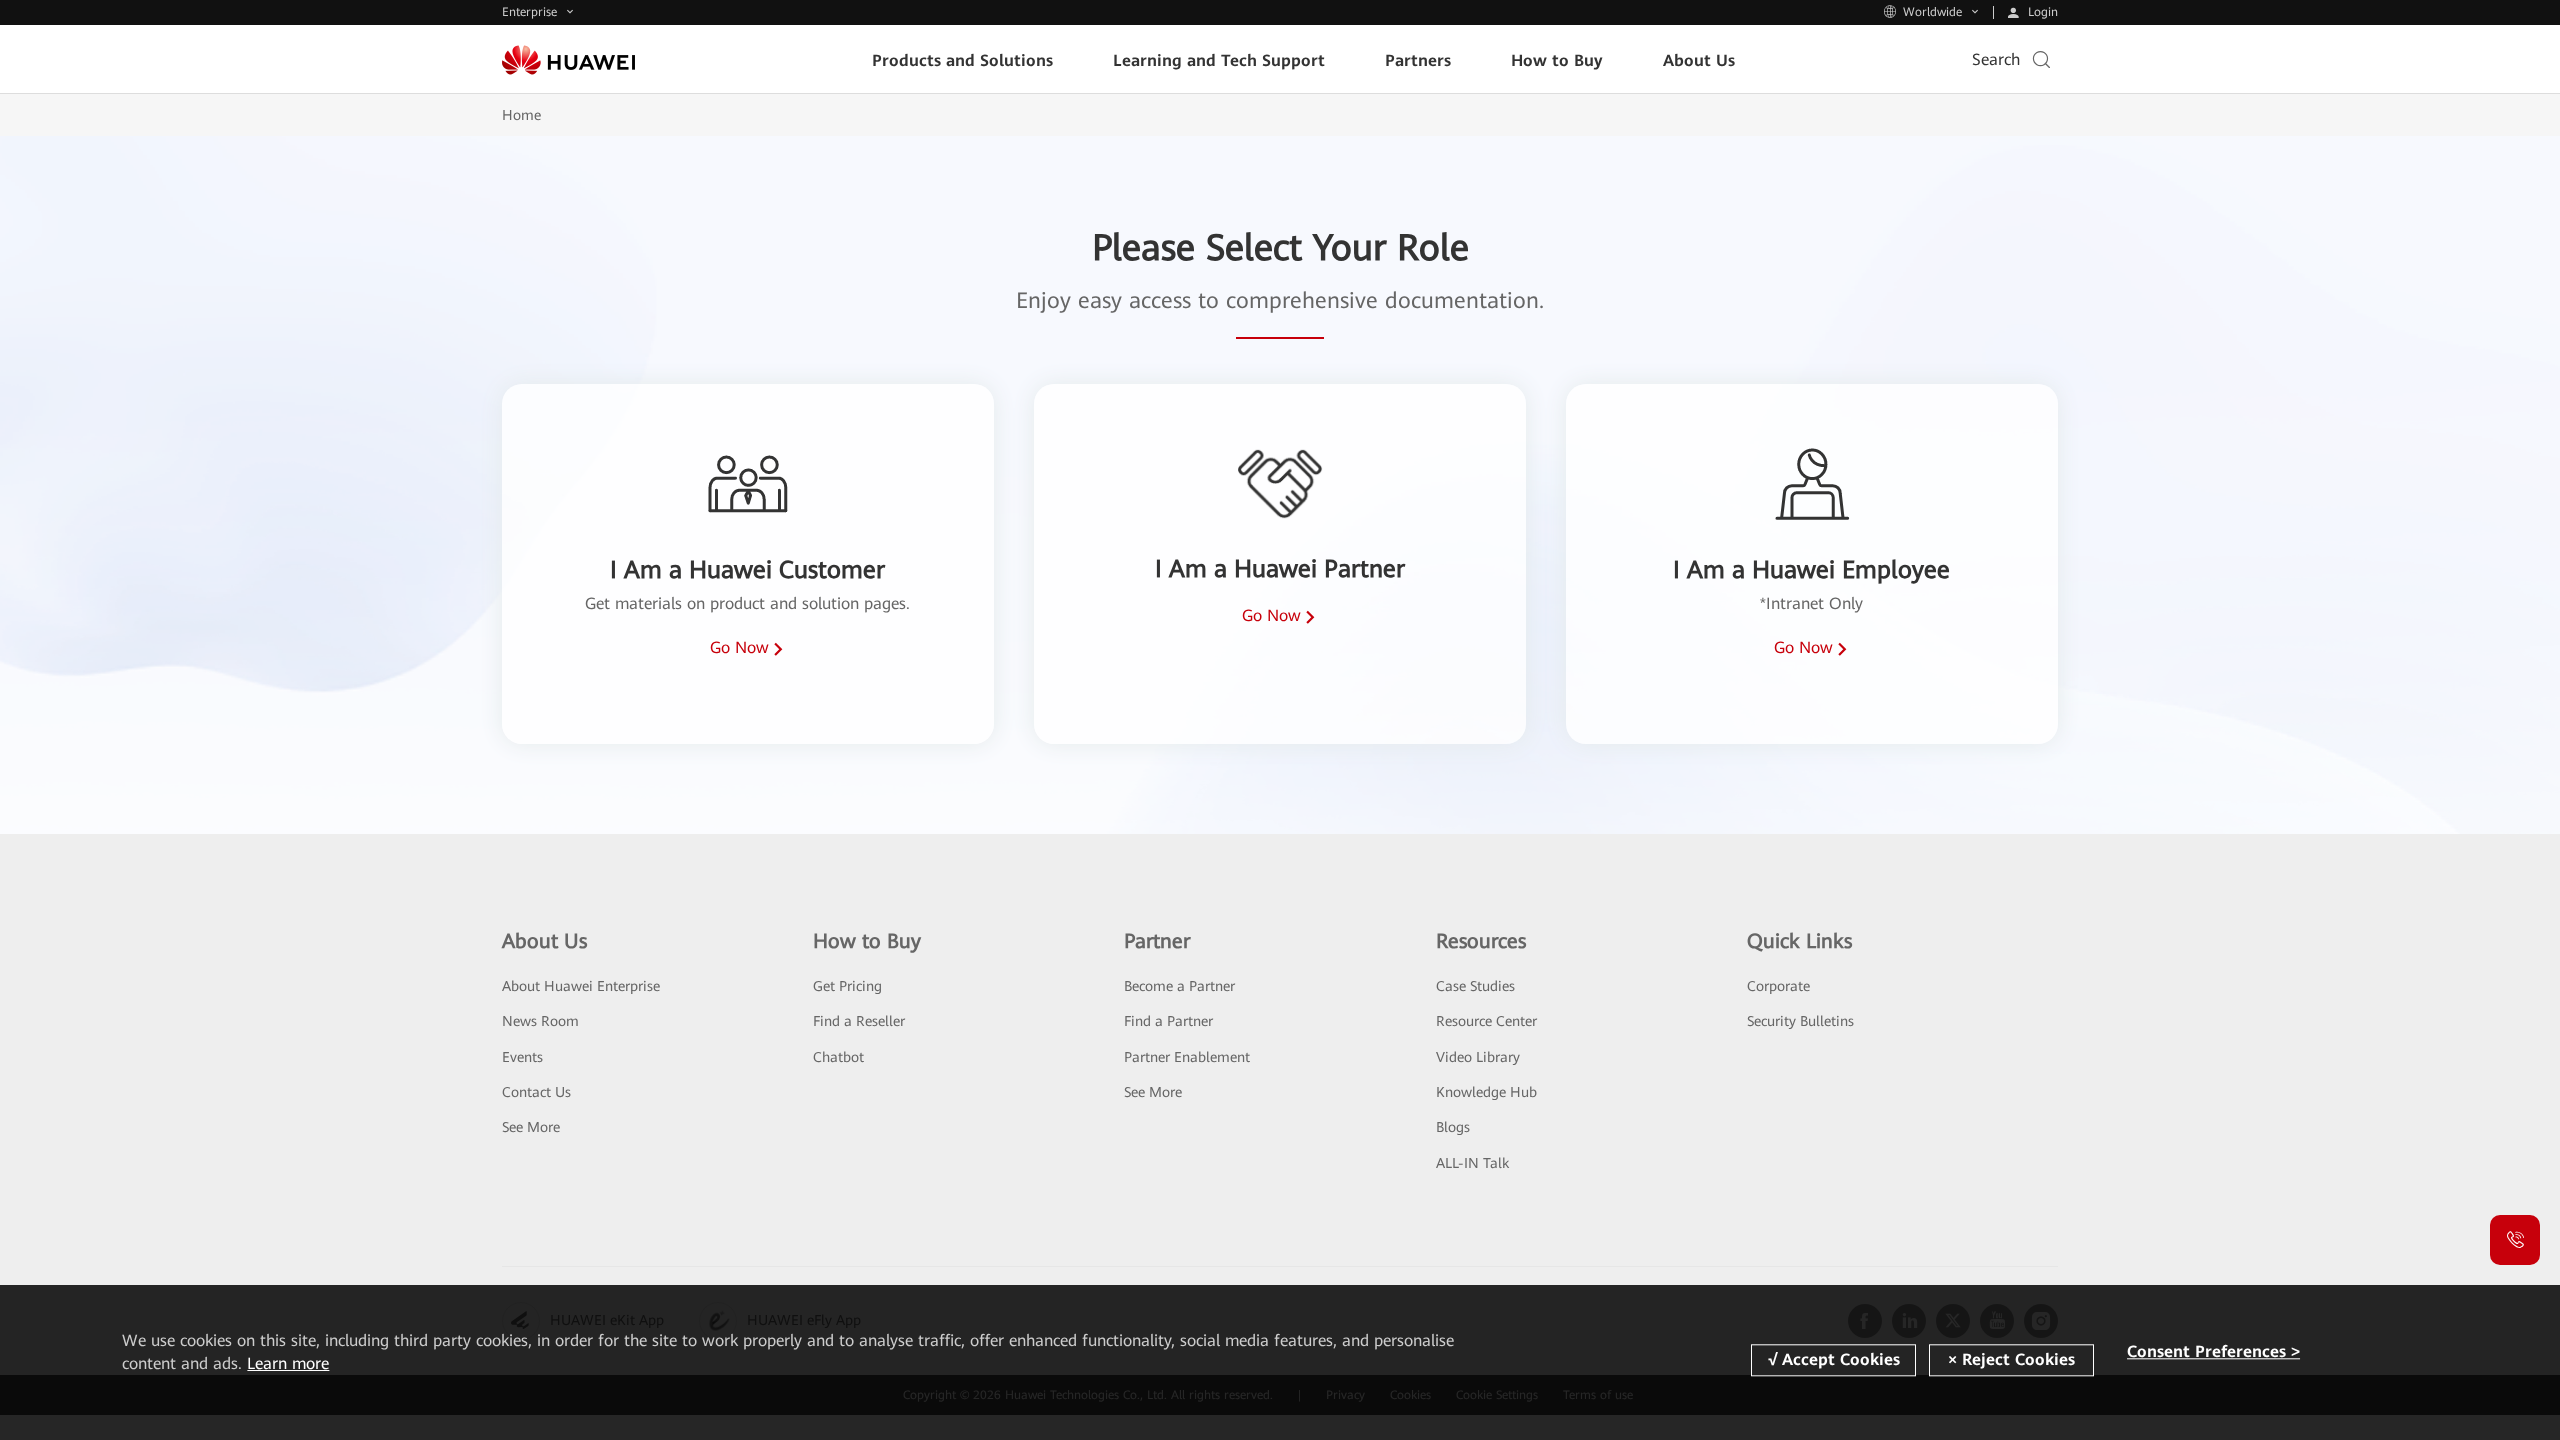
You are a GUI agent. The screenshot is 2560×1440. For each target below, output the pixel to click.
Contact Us (536, 1092)
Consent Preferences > (2213, 1351)
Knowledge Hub (1486, 1092)
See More (531, 1127)
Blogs (1453, 1127)
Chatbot (838, 1057)
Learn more (288, 1363)
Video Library (1478, 1057)
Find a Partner (1168, 1021)
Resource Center (1486, 1021)
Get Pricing (847, 986)
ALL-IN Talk (1472, 1163)
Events (522, 1057)
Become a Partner (1179, 986)
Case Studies (1475, 986)
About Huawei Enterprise (581, 986)
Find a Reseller (859, 1021)
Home (521, 115)
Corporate (1778, 986)
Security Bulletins (1800, 1021)
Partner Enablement (1187, 1057)
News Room (540, 1021)
